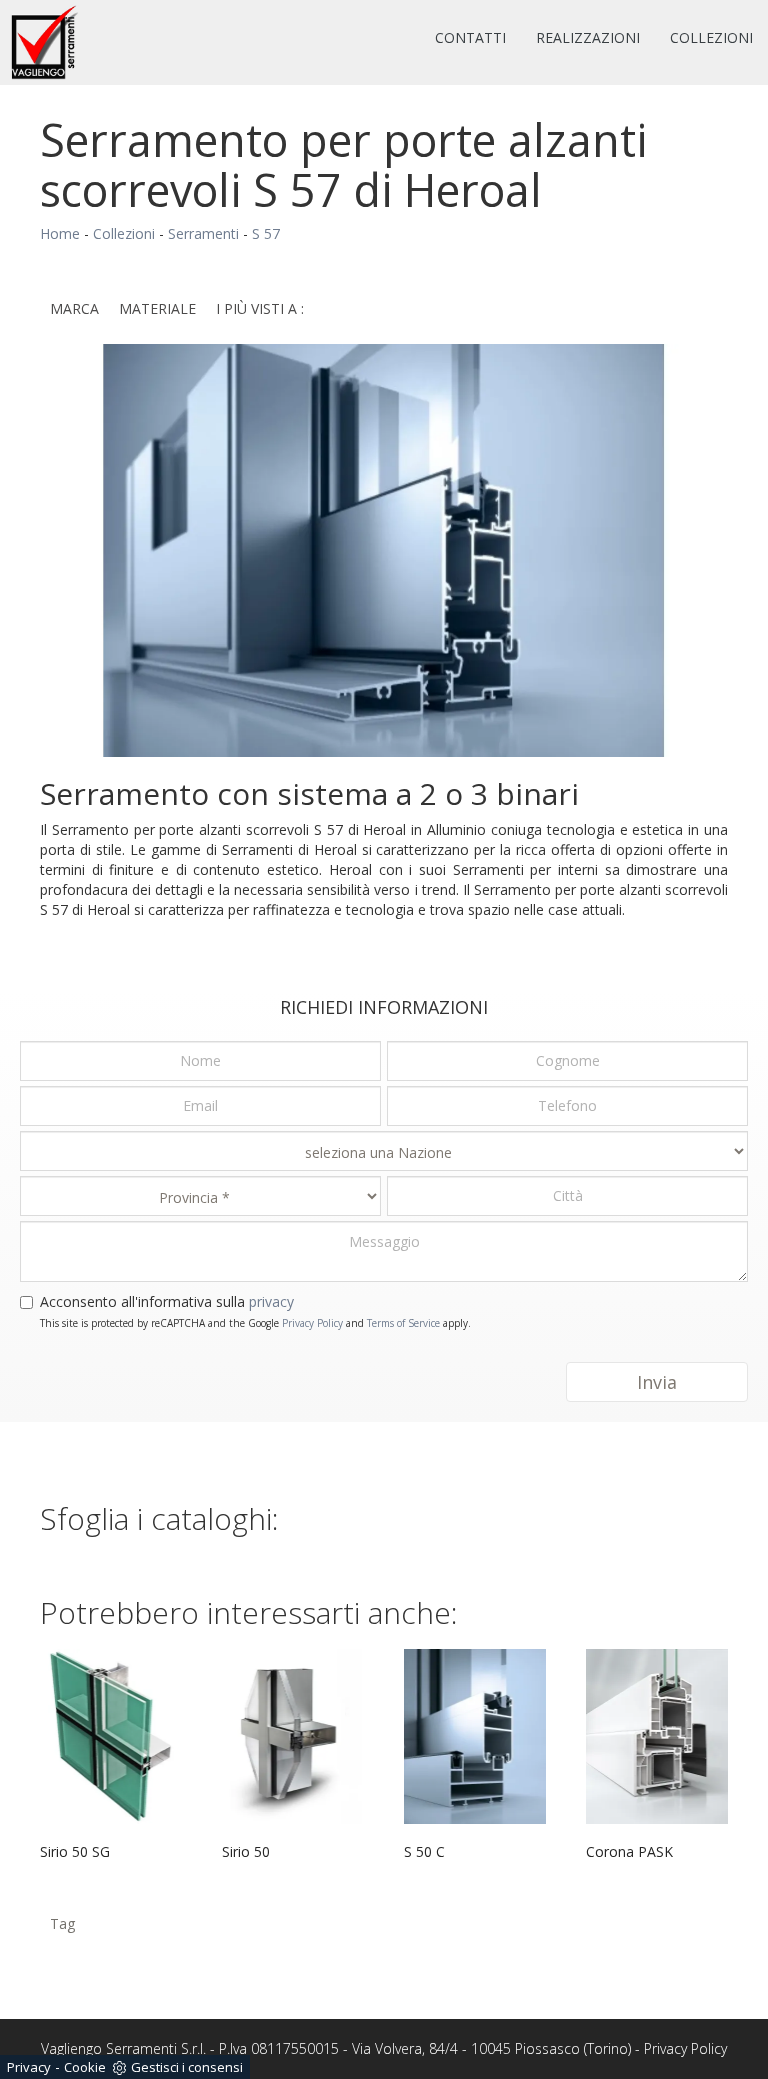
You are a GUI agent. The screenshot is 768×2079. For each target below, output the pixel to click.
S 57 (266, 233)
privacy (271, 1301)
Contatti (470, 37)
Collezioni (711, 37)
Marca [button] (74, 308)
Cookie (85, 2067)
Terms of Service (403, 1323)
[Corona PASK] (657, 1736)
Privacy (29, 2067)
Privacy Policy (312, 1323)
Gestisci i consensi (187, 2067)
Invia (657, 1382)
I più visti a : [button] (260, 308)
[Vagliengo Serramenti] (45, 42)
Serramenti (203, 233)
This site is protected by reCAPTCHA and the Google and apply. (255, 1323)
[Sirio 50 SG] (111, 1736)
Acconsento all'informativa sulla (167, 1301)
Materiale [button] (157, 308)
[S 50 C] (475, 1736)
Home (60, 233)
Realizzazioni (588, 37)
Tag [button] (62, 1923)
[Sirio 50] (293, 1736)
